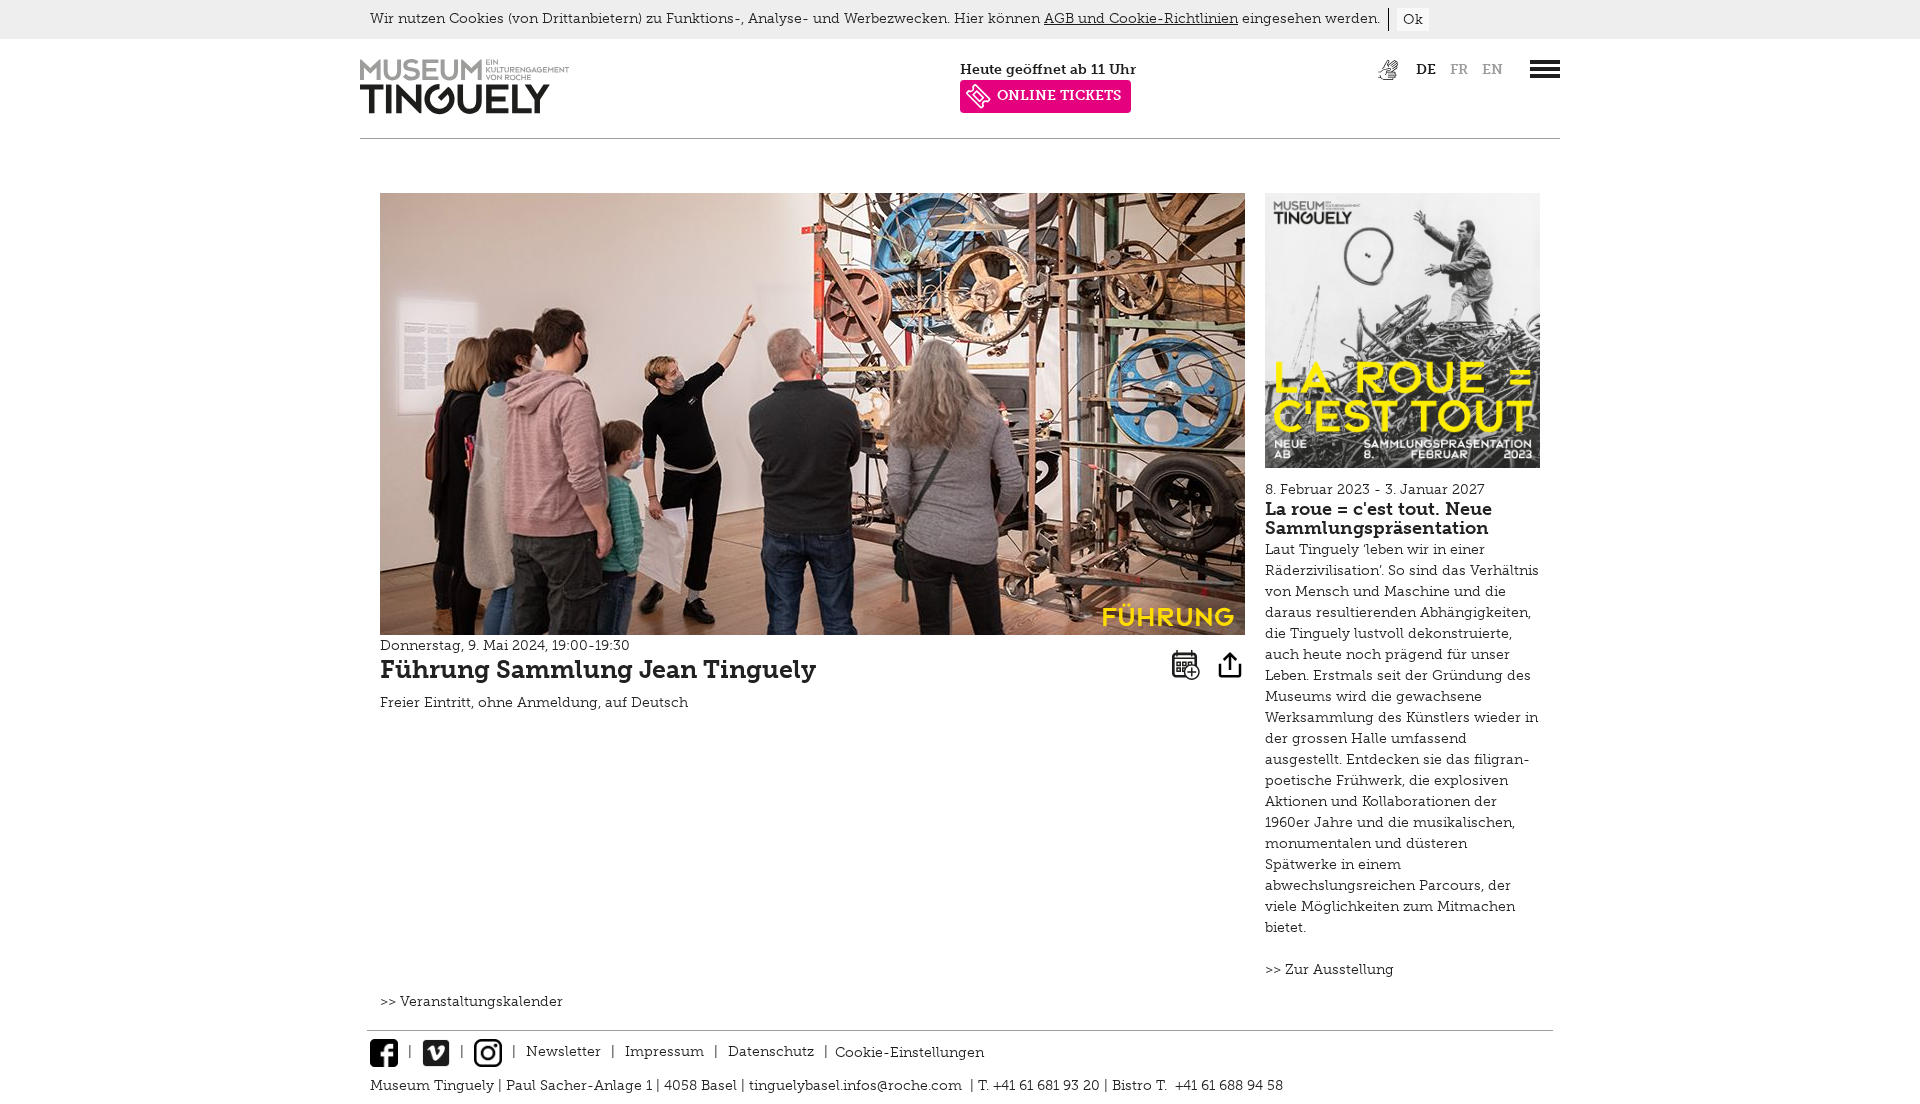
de (1426, 69)
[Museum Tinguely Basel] (464, 109)
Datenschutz (771, 1051)
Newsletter (563, 1051)
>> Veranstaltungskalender (471, 1001)
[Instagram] (488, 1051)
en (1492, 69)
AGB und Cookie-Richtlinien (1141, 18)
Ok (1413, 19)
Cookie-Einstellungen (909, 1051)
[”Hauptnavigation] (1545, 69)
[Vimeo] (436, 1051)
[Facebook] (384, 1051)
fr (1459, 69)
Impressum (664, 1051)
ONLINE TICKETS (1059, 95)
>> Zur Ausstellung (1329, 969)
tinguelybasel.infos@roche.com (857, 1085)
